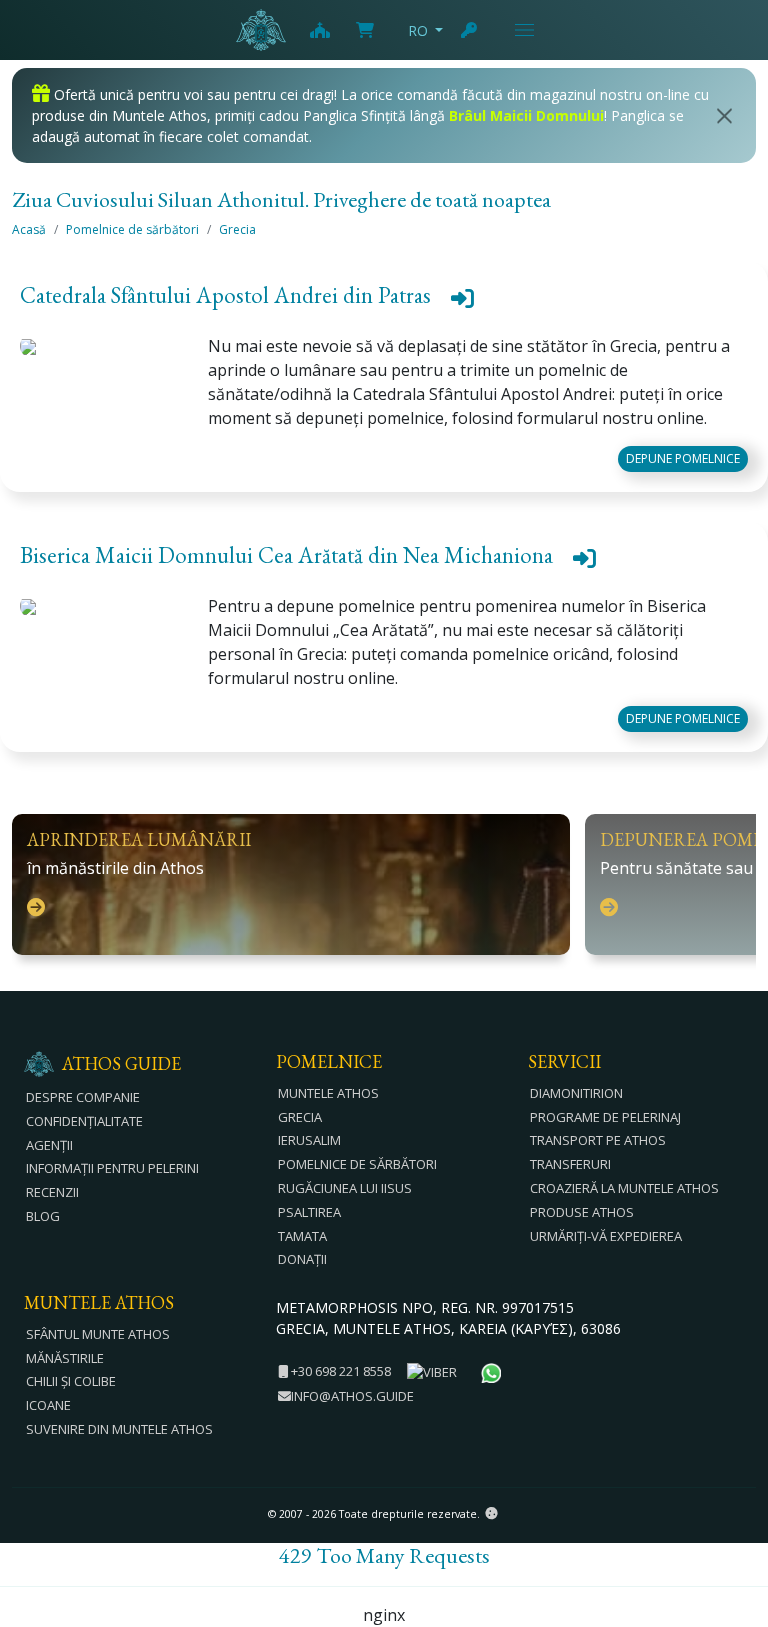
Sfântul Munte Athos (98, 1334)
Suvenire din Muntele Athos (119, 1429)
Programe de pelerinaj (605, 1117)
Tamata (302, 1236)
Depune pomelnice (683, 458)
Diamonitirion (576, 1093)
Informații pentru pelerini (112, 1168)
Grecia (237, 229)
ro (418, 30)
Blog (43, 1216)
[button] (384, 299)
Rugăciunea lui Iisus (345, 1188)
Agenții (49, 1145)
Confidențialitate (84, 1121)
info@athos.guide (352, 1396)
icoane (48, 1405)
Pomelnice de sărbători (132, 229)
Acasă (29, 229)
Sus (733, 1502)
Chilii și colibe (71, 1381)
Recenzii (52, 1192)
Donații (302, 1259)
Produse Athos (582, 1212)
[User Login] (470, 30)
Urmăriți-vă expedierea (606, 1236)
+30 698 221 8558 (339, 1371)
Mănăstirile (65, 1358)
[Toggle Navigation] (524, 30)
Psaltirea (309, 1212)
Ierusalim (309, 1140)
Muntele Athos (328, 1093)
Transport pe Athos (598, 1140)
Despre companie (83, 1097)
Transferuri (570, 1164)
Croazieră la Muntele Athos (624, 1188)
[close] (724, 116)
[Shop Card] (365, 30)
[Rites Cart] (319, 30)
